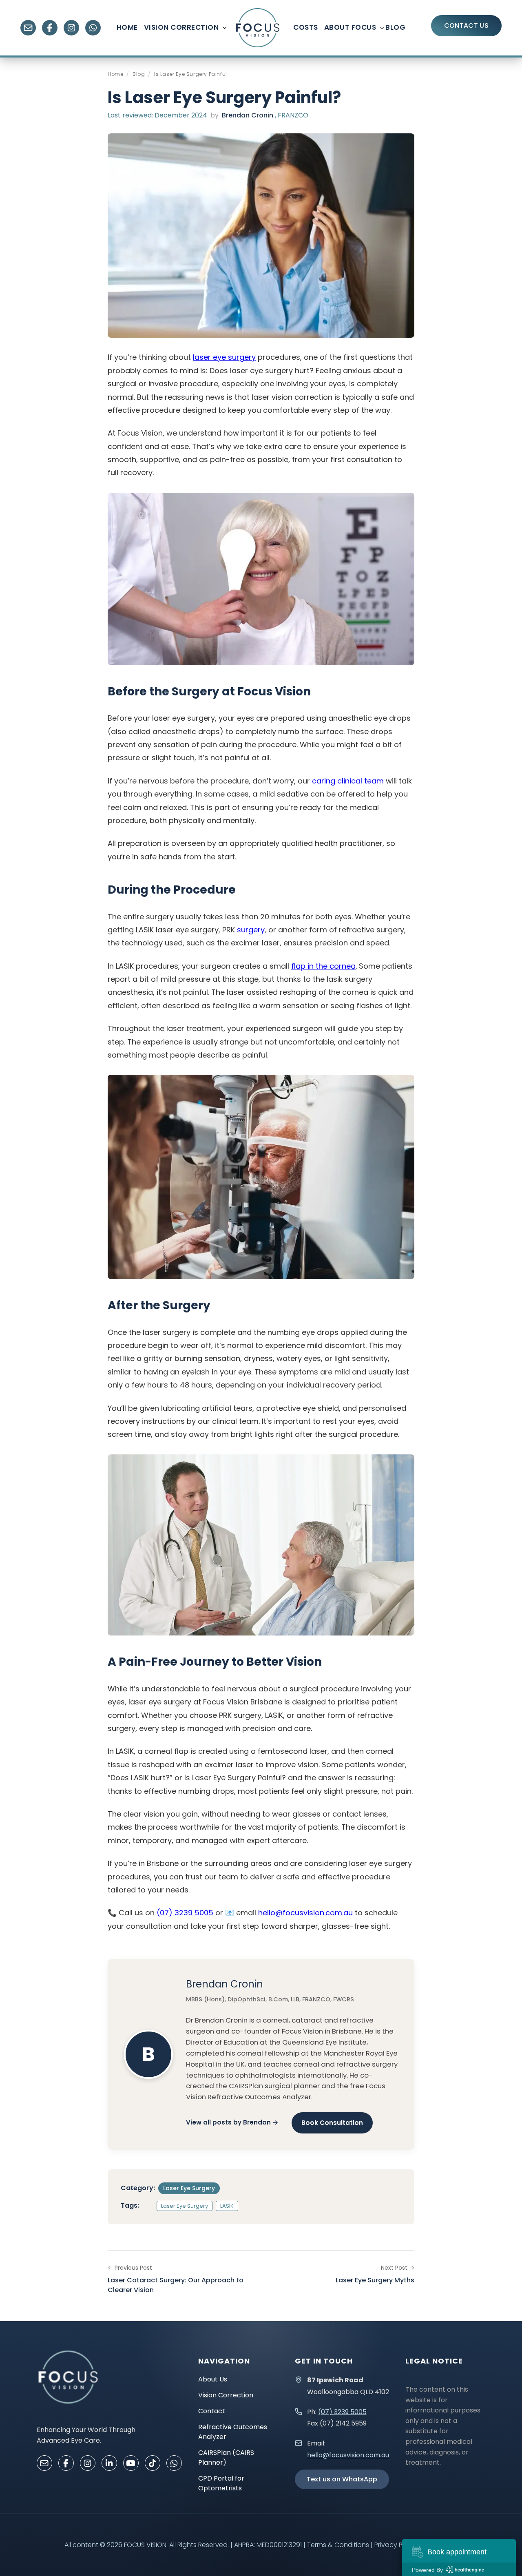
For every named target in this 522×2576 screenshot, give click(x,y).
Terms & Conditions (338, 2545)
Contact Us (466, 25)
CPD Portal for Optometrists (221, 2483)
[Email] (28, 28)
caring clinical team (348, 781)
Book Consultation (332, 2123)
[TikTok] (153, 2463)
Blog (395, 27)
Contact (212, 2411)
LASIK (227, 2206)
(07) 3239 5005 (185, 1913)
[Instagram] (71, 28)
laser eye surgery (224, 357)
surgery (251, 930)
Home (127, 27)
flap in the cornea (323, 966)
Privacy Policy (396, 2545)
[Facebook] (50, 28)
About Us (213, 2379)
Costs (306, 27)
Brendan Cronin (248, 115)
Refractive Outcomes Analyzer (233, 2432)
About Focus (350, 27)
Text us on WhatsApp (342, 2479)
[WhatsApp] (93, 28)
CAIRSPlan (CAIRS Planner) (226, 2458)
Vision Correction (181, 27)
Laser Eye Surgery (189, 2188)
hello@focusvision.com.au (305, 1913)
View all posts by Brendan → (232, 2122)
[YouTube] (131, 2463)
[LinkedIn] (109, 2463)
